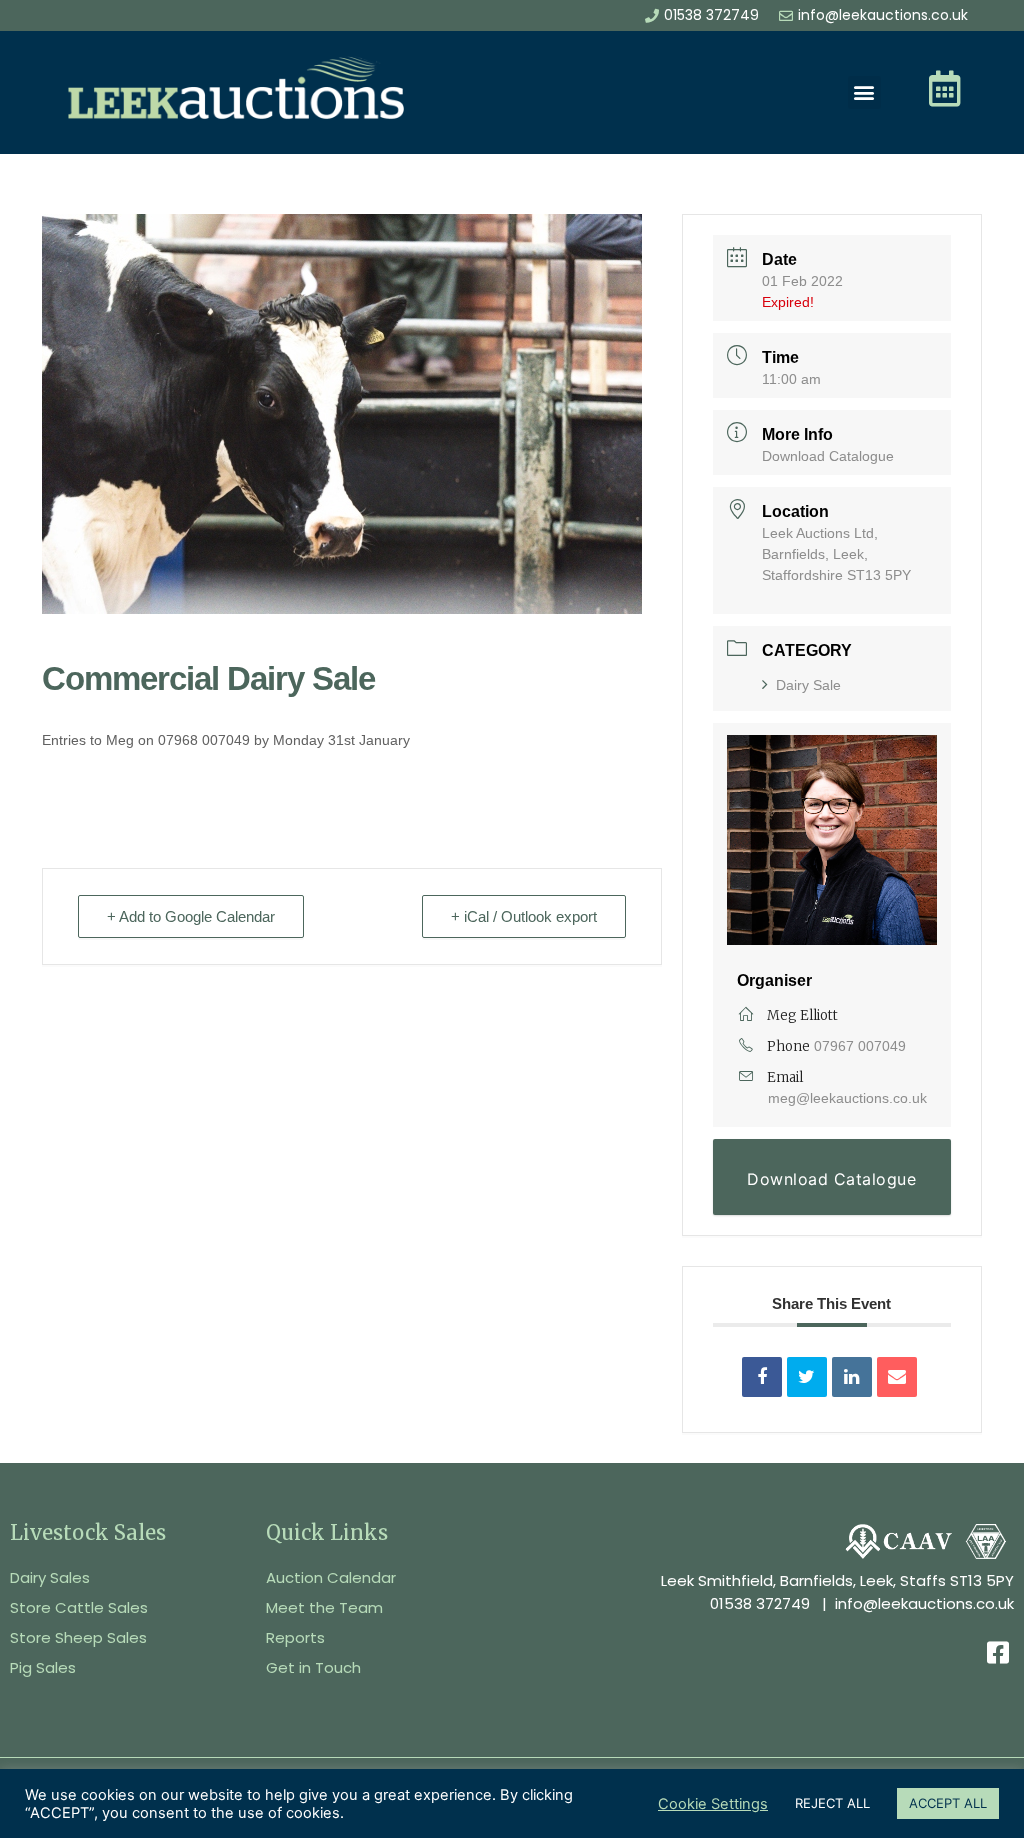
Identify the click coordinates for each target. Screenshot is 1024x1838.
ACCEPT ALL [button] (948, 1803)
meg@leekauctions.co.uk (847, 1098)
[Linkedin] (852, 1377)
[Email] (897, 1377)
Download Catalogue (828, 456)
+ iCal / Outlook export (524, 916)
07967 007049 (860, 1046)
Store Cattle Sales (79, 1607)
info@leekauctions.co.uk (924, 1603)
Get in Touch (313, 1667)
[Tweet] (807, 1377)
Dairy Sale (808, 685)
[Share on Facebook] (762, 1377)
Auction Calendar (331, 1577)
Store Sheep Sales (78, 1637)
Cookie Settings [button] (713, 1804)
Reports (295, 1637)
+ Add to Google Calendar (191, 916)
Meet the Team (324, 1607)
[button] (864, 92)
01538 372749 (760, 1603)
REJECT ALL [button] (832, 1803)
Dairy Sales (50, 1577)
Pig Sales (43, 1667)
